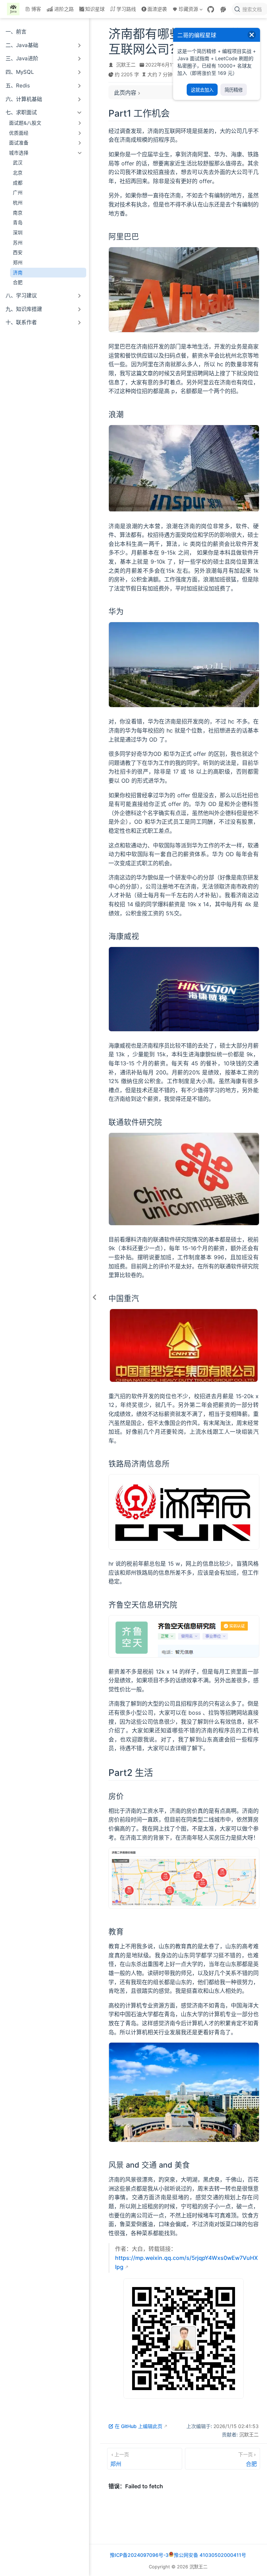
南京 (18, 213)
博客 (36, 9)
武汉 (18, 163)
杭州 (18, 203)
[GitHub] (211, 9)
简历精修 (234, 90)
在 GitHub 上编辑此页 (139, 2426)
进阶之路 (64, 9)
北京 (18, 173)
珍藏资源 (185, 10)
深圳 (18, 233)
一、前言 (16, 32)
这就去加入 (202, 90)
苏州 (18, 243)
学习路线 (126, 9)
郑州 (18, 263)
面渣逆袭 (157, 9)
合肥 (18, 282)
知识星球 (95, 9)
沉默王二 (126, 65)
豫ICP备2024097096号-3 (139, 2555)
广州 (18, 193)
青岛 (18, 222)
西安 (18, 252)
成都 (18, 183)
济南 (18, 273)
